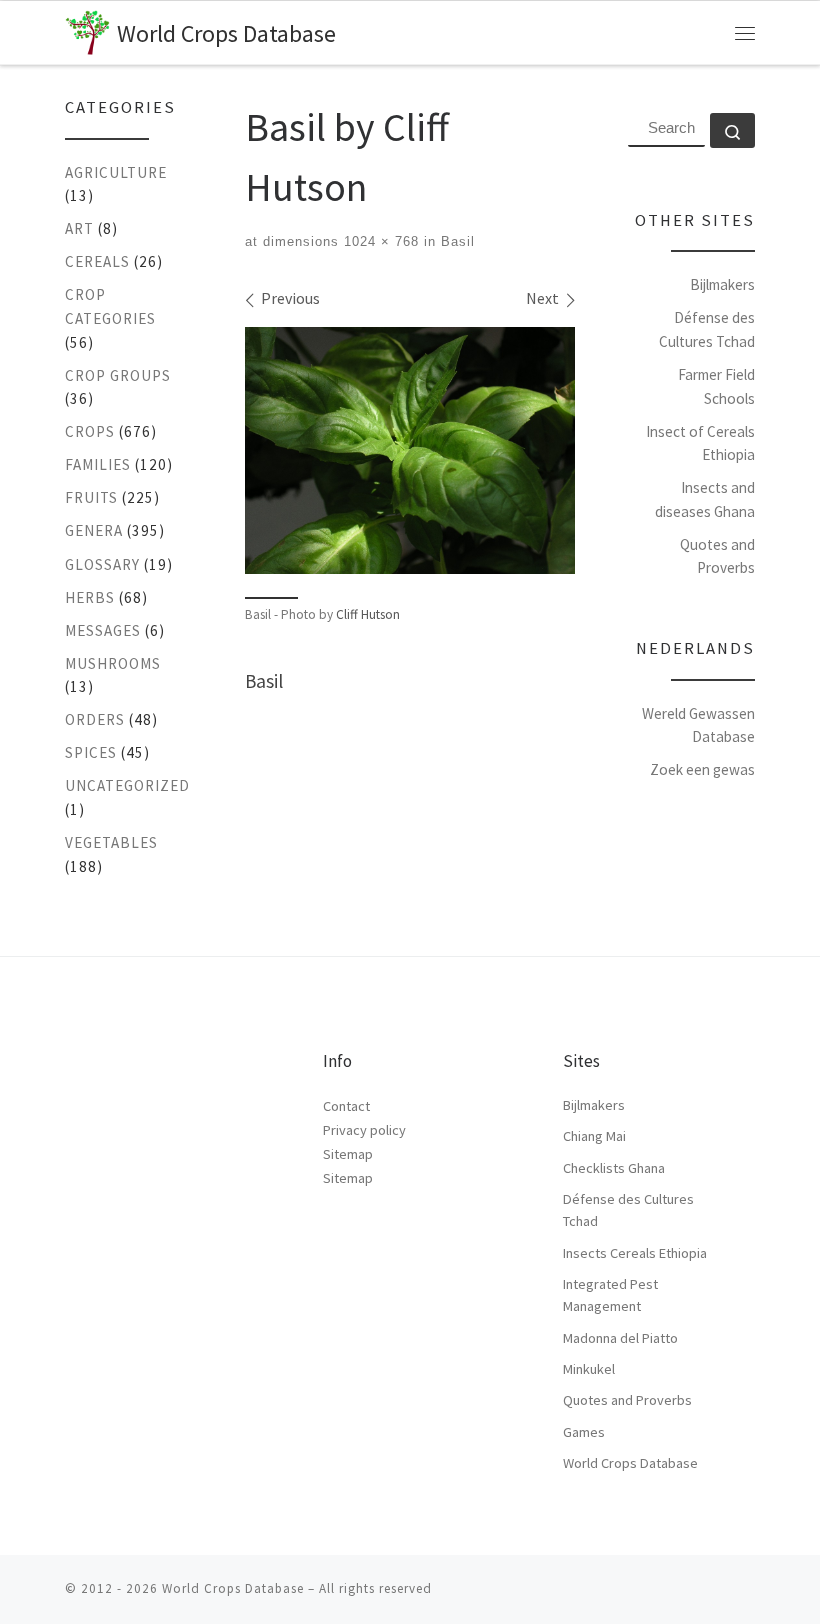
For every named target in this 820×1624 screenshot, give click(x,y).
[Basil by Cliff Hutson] (410, 451)
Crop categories (110, 306)
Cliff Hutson (368, 614)
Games (584, 1432)
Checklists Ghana (614, 1168)
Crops (90, 431)
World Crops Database (630, 1463)
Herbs (90, 597)
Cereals (97, 261)
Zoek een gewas (702, 769)
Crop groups (118, 375)
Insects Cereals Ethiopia (635, 1253)
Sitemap (348, 1154)
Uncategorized (127, 785)
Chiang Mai (594, 1136)
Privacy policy (364, 1130)
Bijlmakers (722, 284)
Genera (94, 530)
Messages (103, 630)
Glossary (102, 564)
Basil (455, 241)
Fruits (91, 497)
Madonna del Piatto (620, 1338)
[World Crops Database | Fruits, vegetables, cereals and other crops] (87, 29)
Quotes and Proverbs (627, 1400)
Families (98, 464)
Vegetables (111, 842)
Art (79, 228)
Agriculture (116, 172)
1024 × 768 (379, 241)
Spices (91, 752)
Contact (346, 1106)
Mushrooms (113, 663)
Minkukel (589, 1369)
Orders (95, 719)
